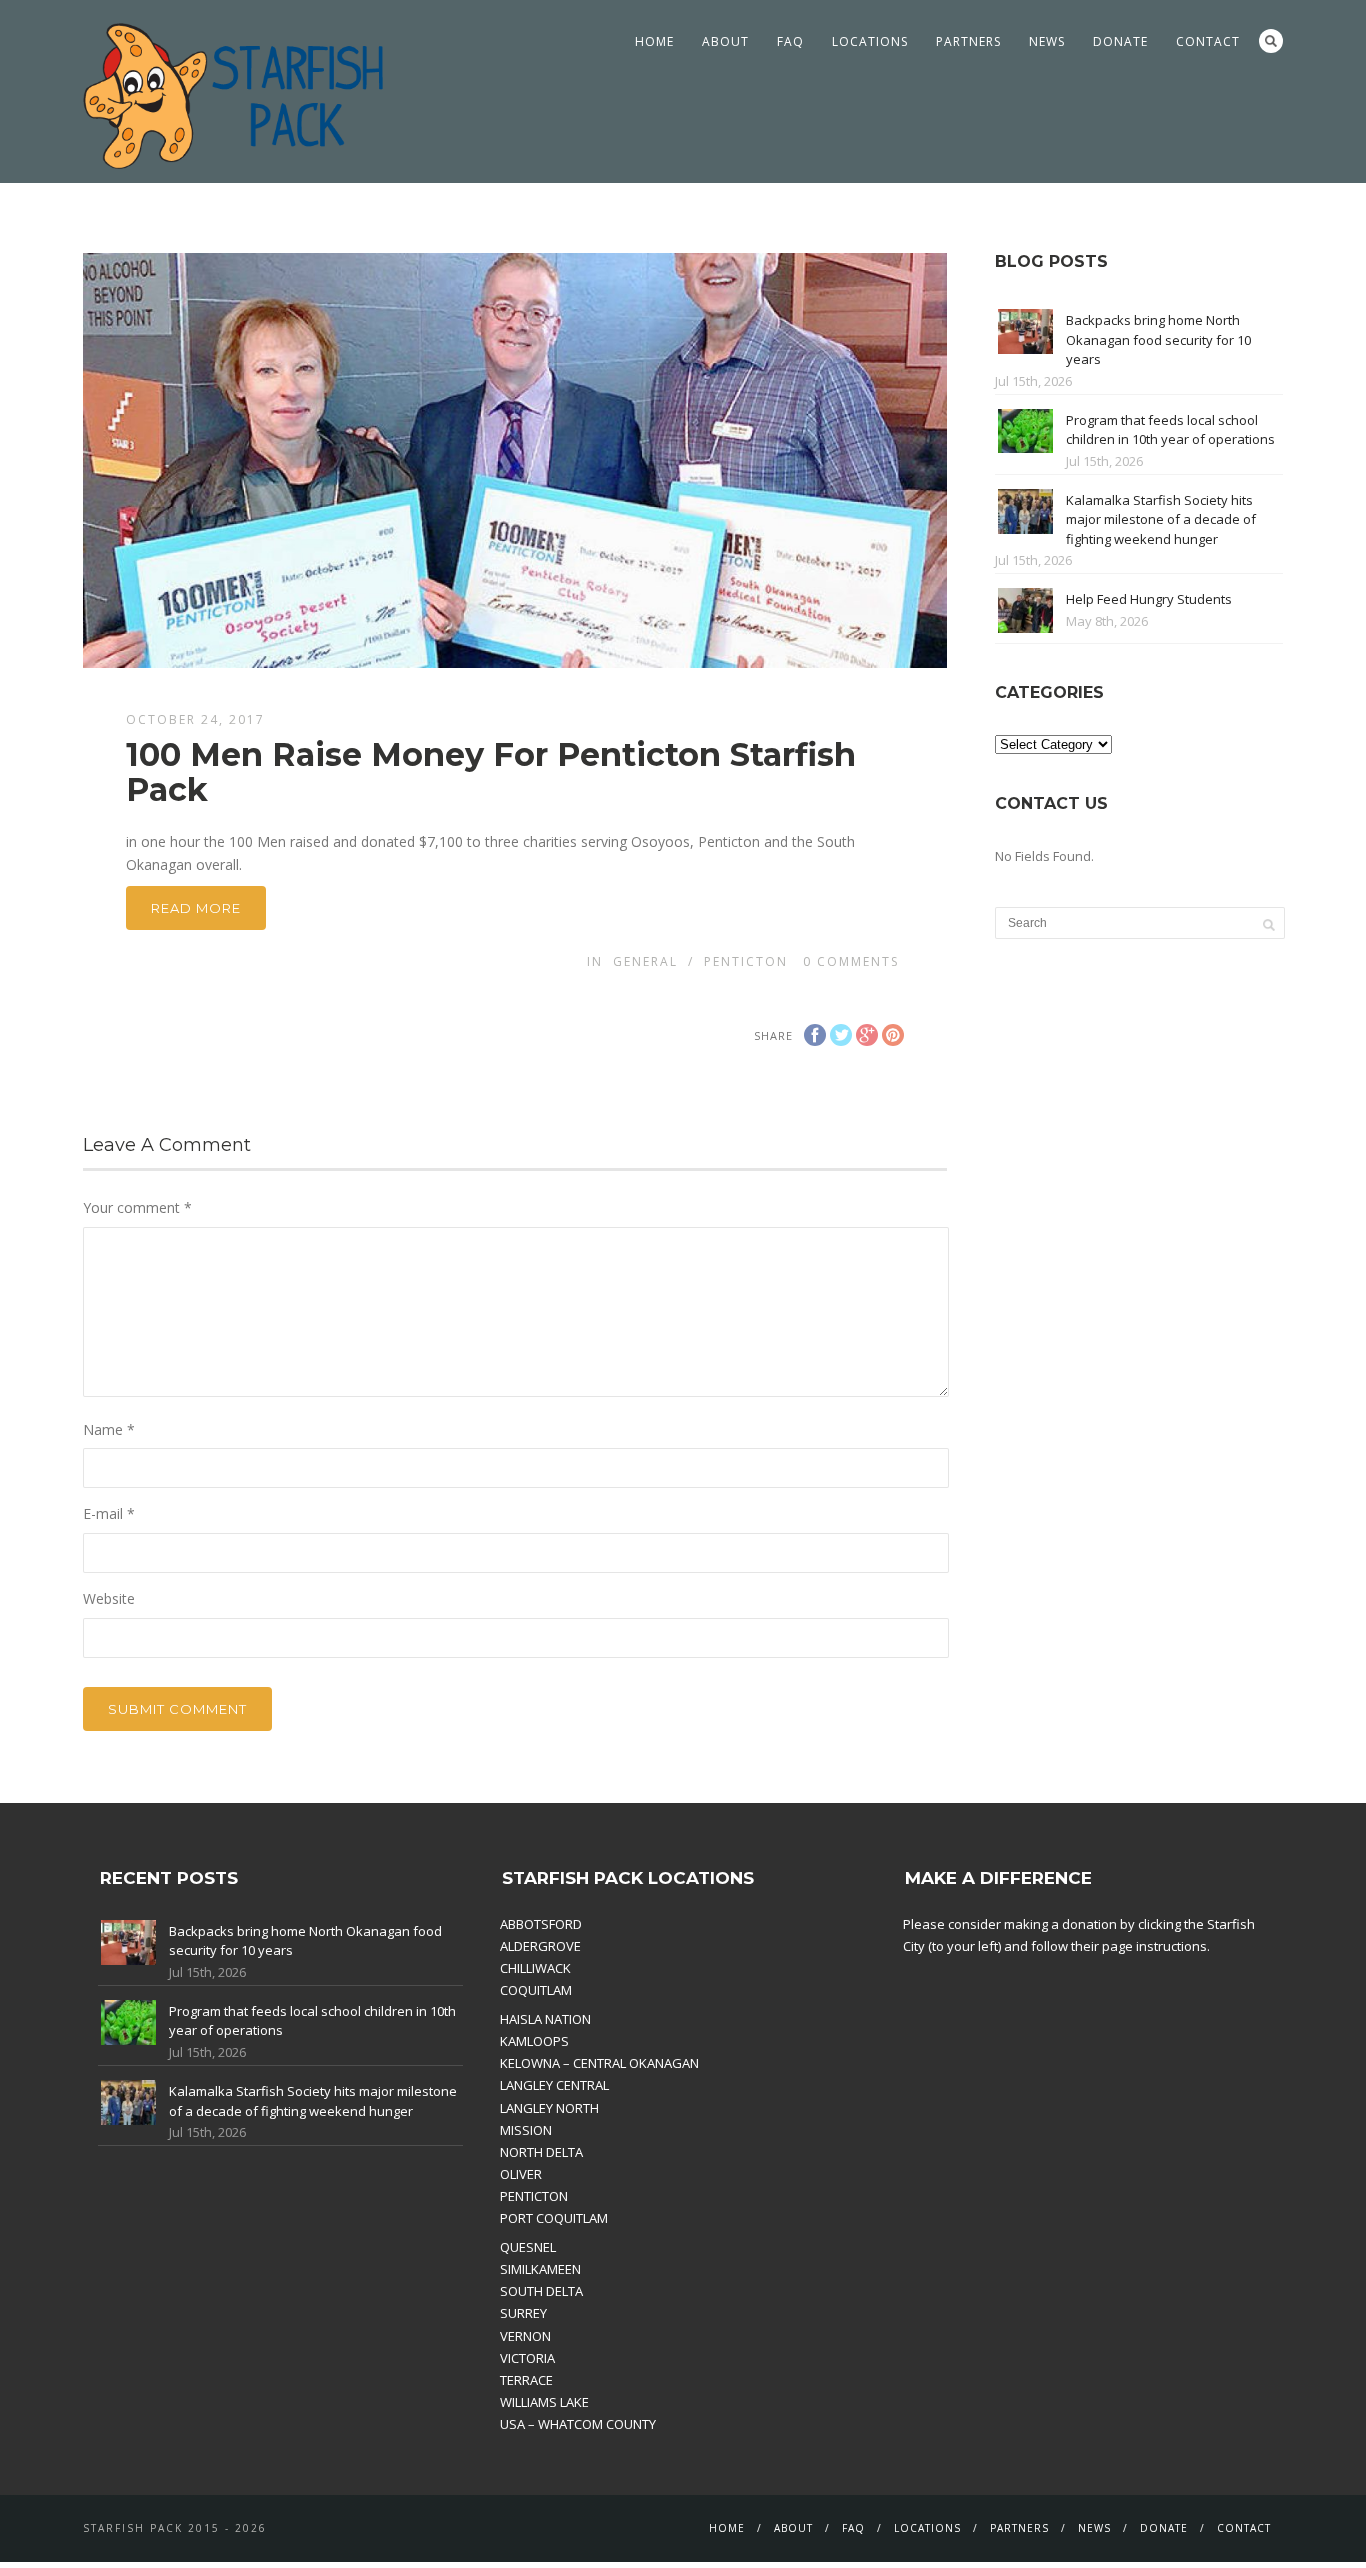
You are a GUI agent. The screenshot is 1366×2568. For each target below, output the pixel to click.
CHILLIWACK (535, 1968)
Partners (968, 41)
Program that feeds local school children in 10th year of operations (1170, 430)
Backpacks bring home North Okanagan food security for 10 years (1158, 339)
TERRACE (526, 2380)
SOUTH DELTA (541, 2291)
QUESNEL (528, 2247)
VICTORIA (527, 2358)
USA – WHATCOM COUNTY (578, 2424)
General (645, 961)
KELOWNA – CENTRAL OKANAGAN (599, 2063)
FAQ (790, 41)
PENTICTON (534, 2196)
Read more (196, 908)
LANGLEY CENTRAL (554, 2085)
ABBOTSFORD (541, 1924)
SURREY (523, 2313)
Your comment (137, 1207)
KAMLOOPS (534, 2041)
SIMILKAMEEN (540, 2269)
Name (109, 1429)
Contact (1208, 41)
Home (654, 41)
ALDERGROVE (540, 1946)
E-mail (109, 1513)
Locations (870, 41)
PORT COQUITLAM (554, 2218)
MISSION (526, 2130)
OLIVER (521, 2174)
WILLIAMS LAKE (544, 2402)
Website (109, 1598)
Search (1271, 41)
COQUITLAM (536, 1990)
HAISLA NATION (545, 2019)
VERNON (525, 2336)
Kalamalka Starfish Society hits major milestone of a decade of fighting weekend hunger (1161, 519)
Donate (1120, 41)
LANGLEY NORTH (549, 2108)
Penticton (746, 961)
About (725, 41)
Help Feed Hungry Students (1149, 599)
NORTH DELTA (541, 2152)
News (1047, 41)
